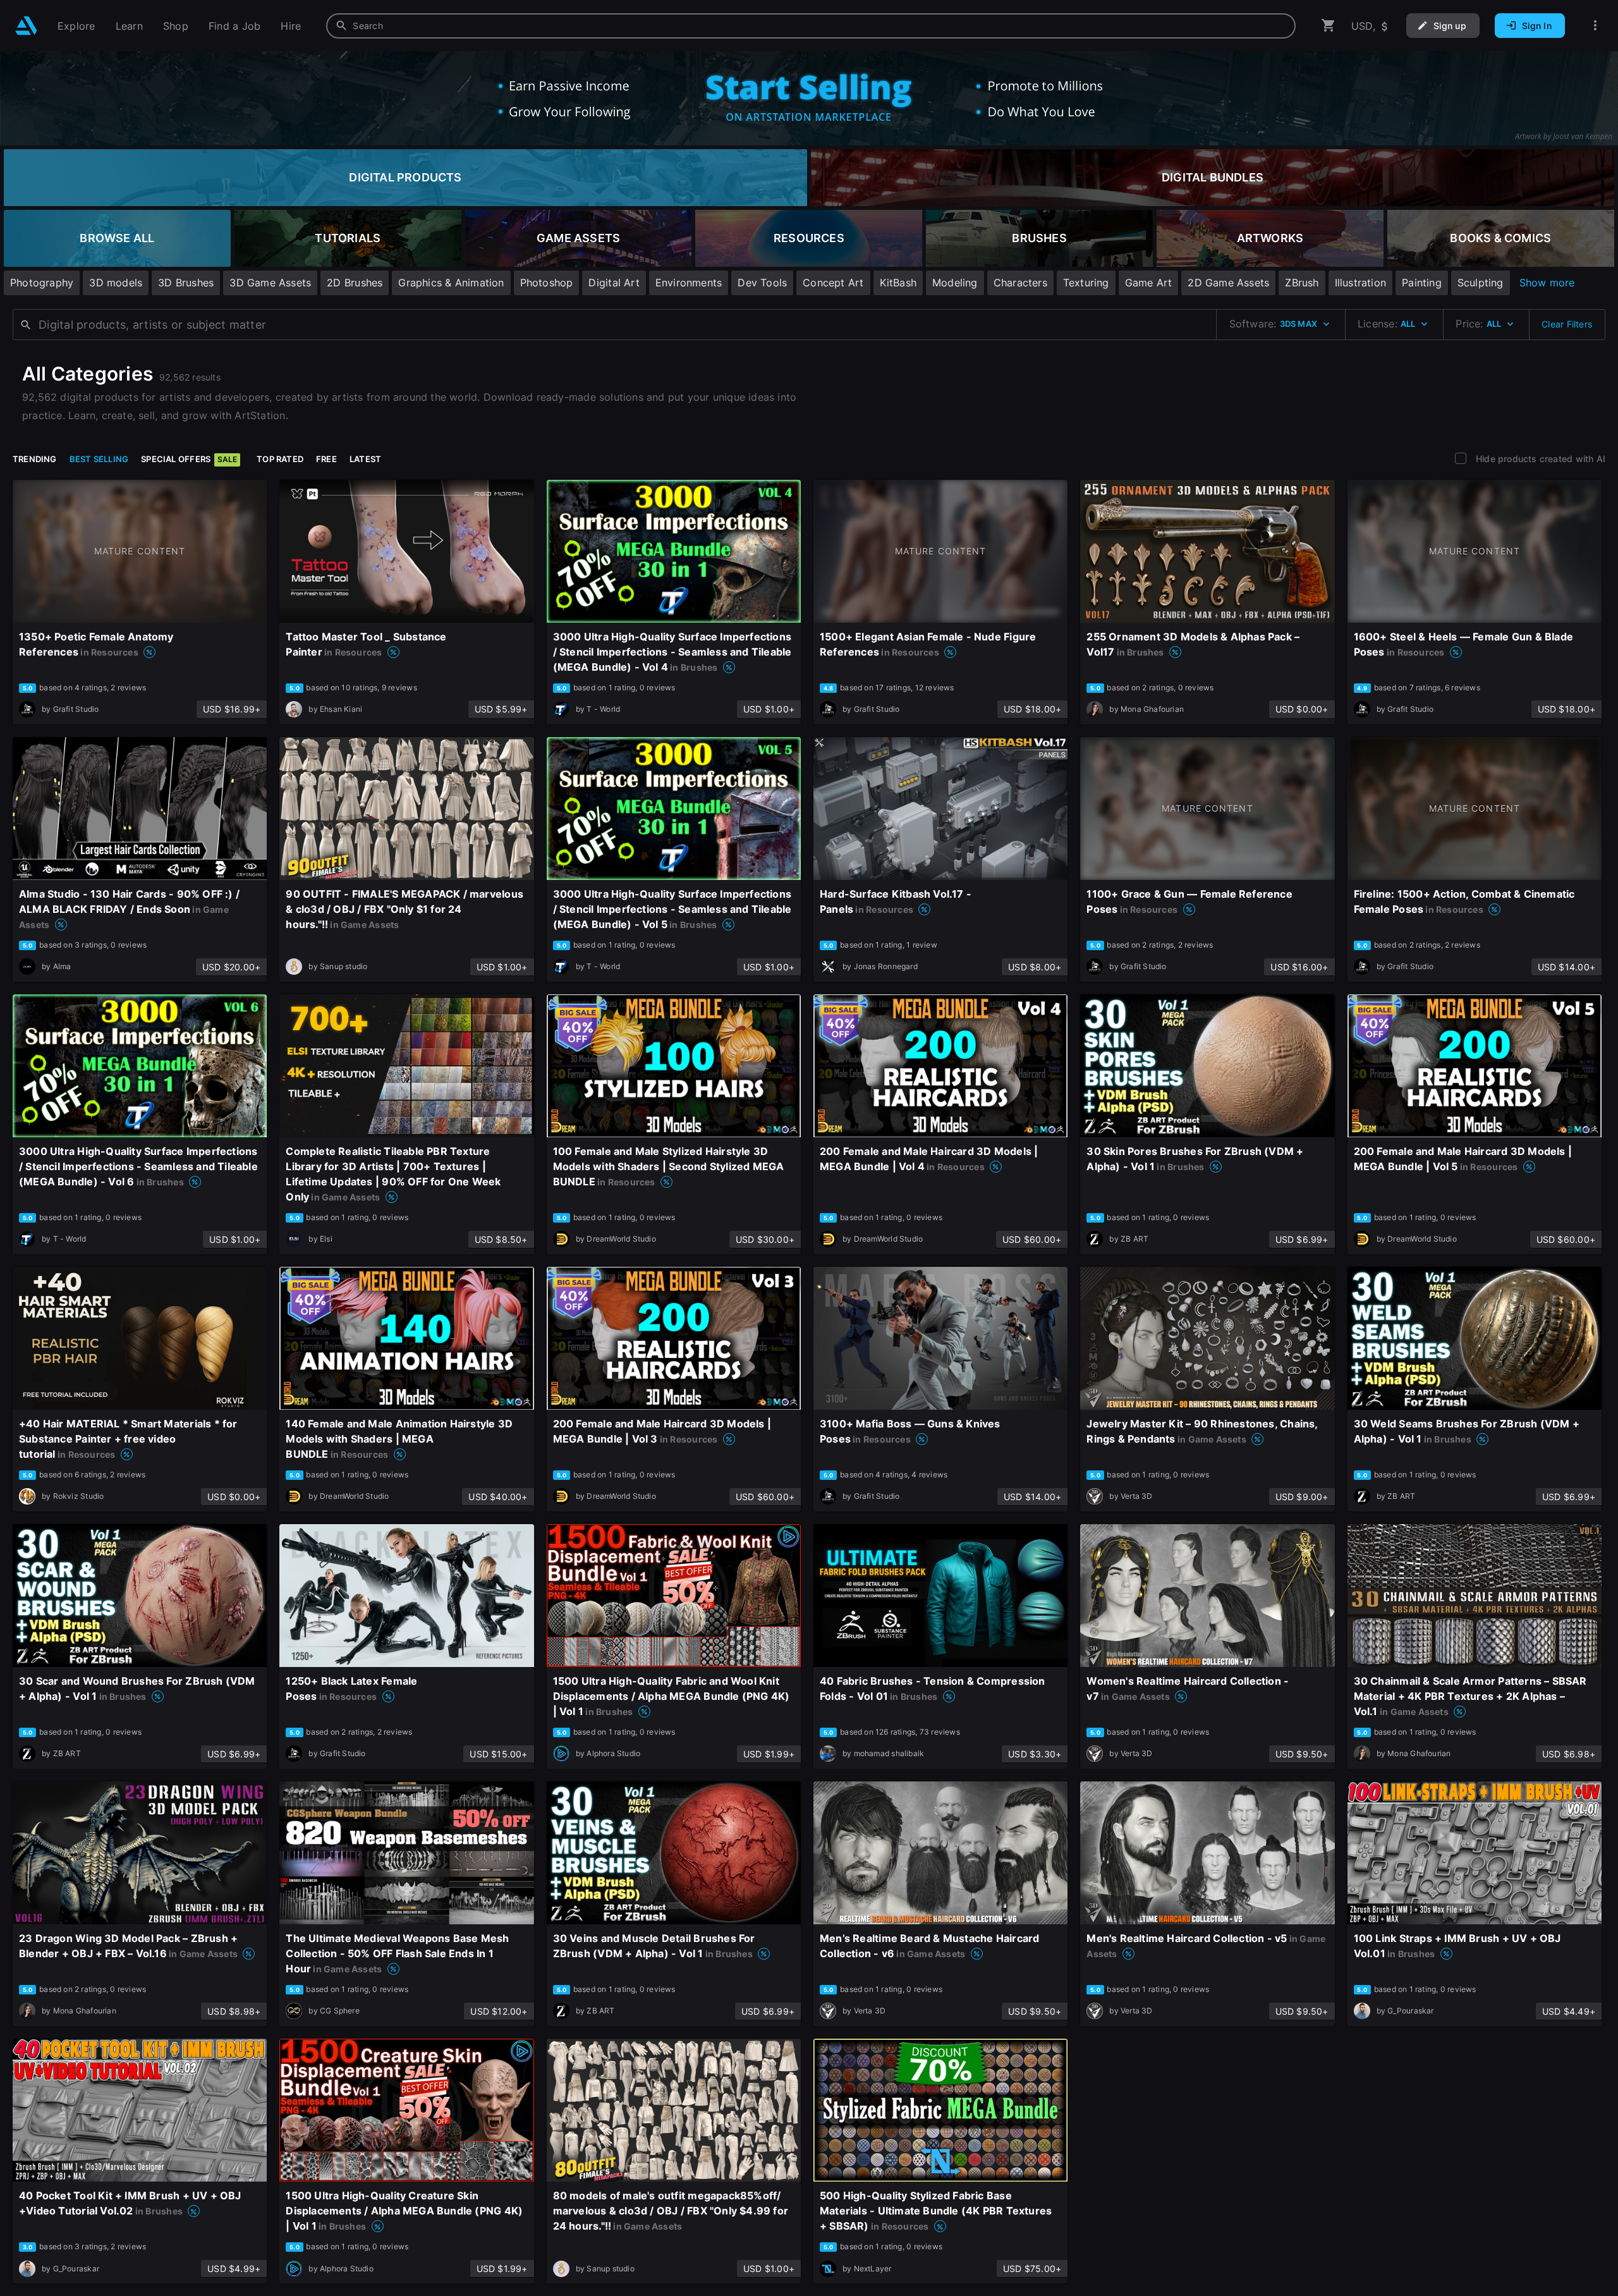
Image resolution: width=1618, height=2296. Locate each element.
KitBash (898, 283)
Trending (35, 459)
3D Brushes (186, 283)
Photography (42, 283)
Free (326, 459)
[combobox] (811, 26)
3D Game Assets (270, 283)
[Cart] (1329, 26)
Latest (365, 459)
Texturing (1086, 283)
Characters (1020, 283)
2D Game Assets (1228, 283)
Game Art (1149, 283)
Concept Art (833, 283)
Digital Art (614, 283)
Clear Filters (1567, 324)
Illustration (1361, 283)
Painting (1422, 283)
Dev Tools (762, 283)
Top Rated (280, 459)
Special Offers (189, 459)
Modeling (955, 283)
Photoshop (547, 283)
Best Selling (99, 459)
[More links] (1595, 26)
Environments (689, 283)
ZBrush (1302, 283)
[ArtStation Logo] (26, 26)
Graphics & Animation (451, 283)
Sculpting (1481, 283)
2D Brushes (355, 283)
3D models (116, 283)
